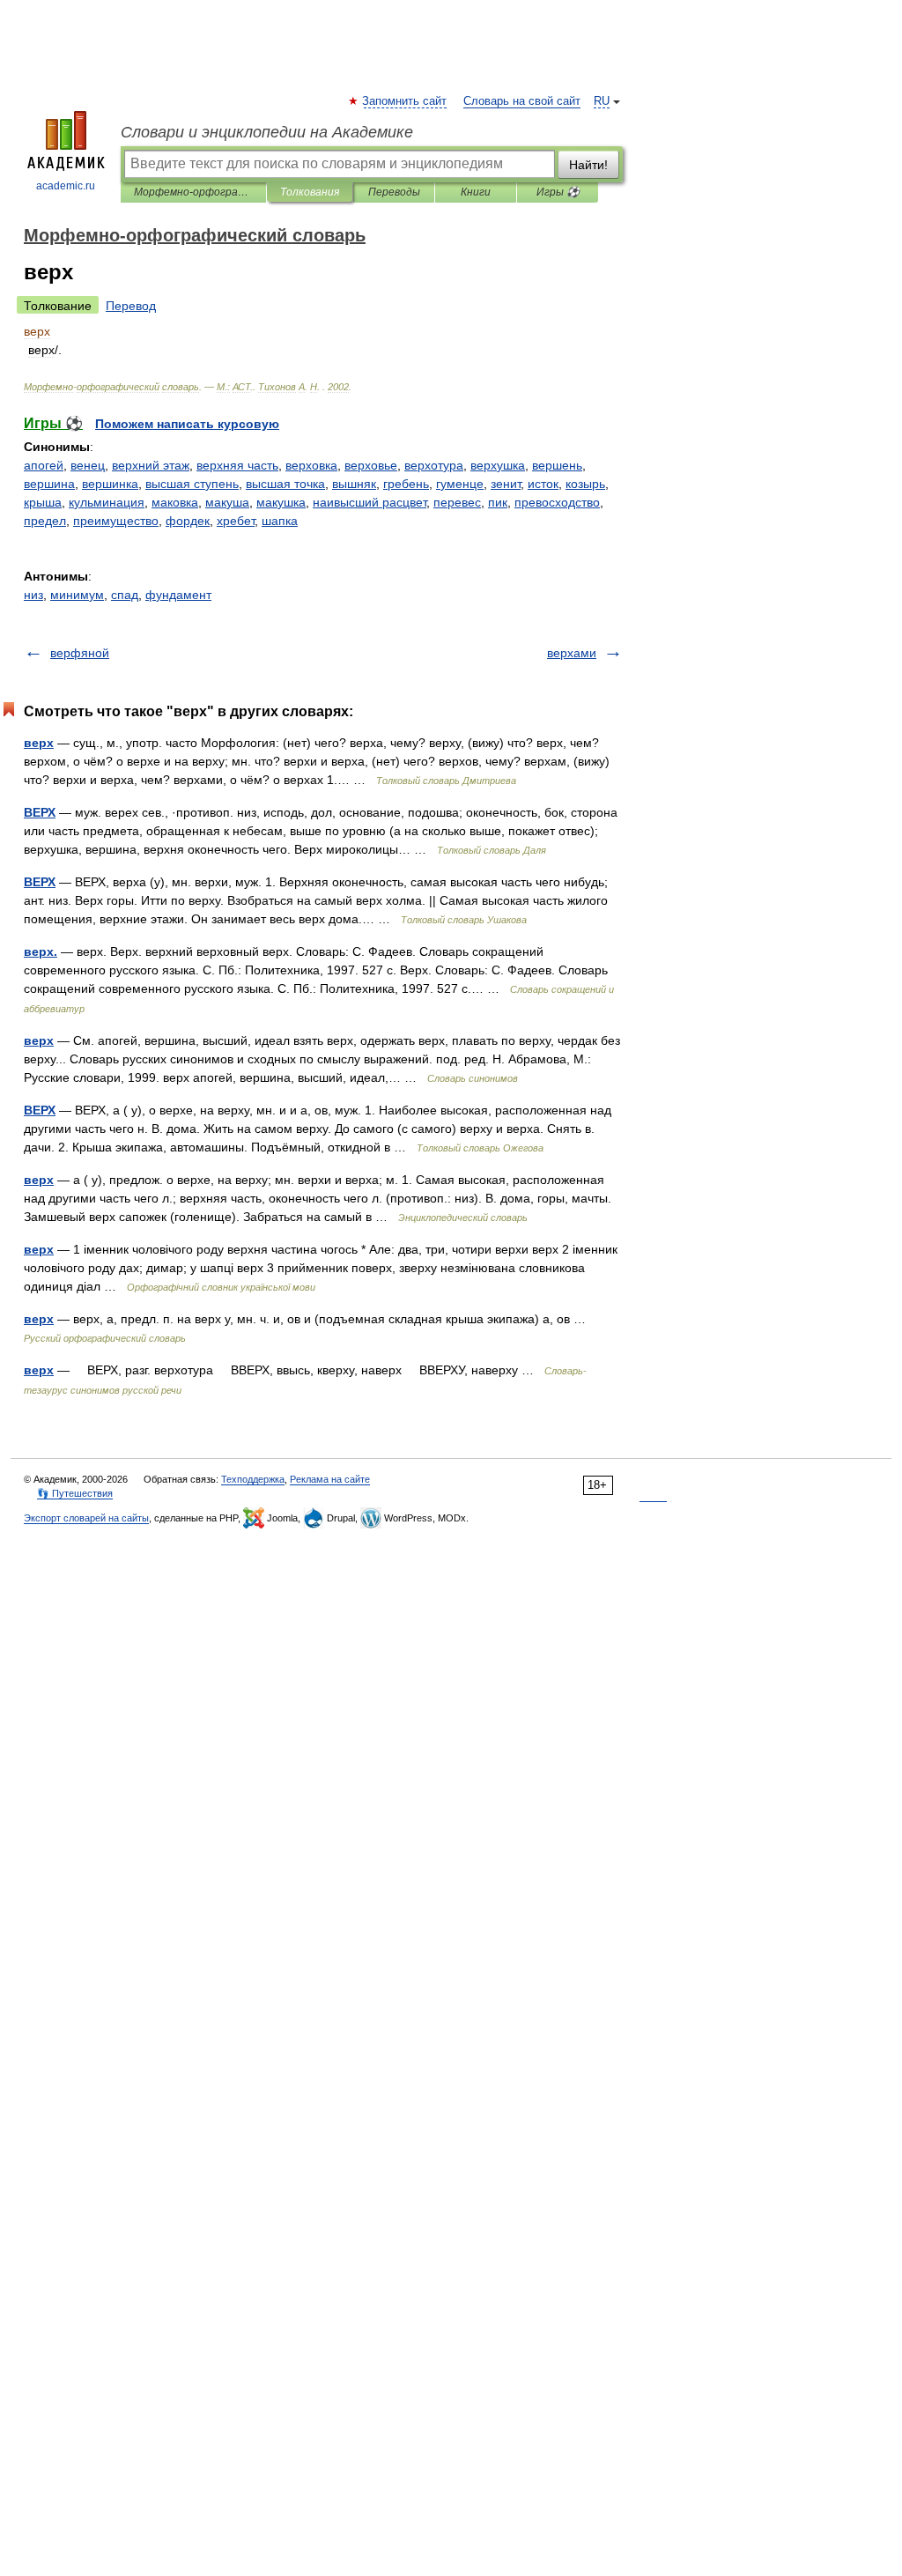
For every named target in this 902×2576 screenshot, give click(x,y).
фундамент (178, 595)
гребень (406, 484)
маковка (175, 502)
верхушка (498, 465)
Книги (476, 192)
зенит (506, 484)
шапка (280, 521)
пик (498, 502)
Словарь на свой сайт (522, 101)
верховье (371, 465)
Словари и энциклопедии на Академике (267, 132)
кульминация (107, 502)
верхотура (434, 465)
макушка (281, 502)
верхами (572, 653)
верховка (311, 465)
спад (125, 595)
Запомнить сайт (405, 101)
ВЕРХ (40, 812)
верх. (41, 951)
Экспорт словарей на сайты (86, 1518)
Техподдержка (253, 1479)
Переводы (394, 192)
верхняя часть (237, 465)
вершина (49, 484)
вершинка (110, 484)
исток (543, 484)
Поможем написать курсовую (187, 424)
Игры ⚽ (558, 192)
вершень (557, 465)
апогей (44, 465)
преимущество (116, 521)
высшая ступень (192, 484)
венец (88, 465)
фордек (188, 521)
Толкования (310, 192)
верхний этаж (151, 465)
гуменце (460, 484)
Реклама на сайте (330, 1479)
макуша (227, 502)
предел (45, 521)
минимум (77, 595)
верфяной (80, 653)
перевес (457, 502)
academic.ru (66, 186)
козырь (585, 484)
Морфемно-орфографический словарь (193, 192)
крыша (43, 502)
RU (602, 101)
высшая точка (285, 484)
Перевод (131, 306)
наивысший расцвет (370, 502)
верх (39, 743)
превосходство (557, 502)
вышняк (354, 484)
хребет (236, 521)
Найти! (588, 165)
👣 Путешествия (75, 1493)
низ (33, 595)
